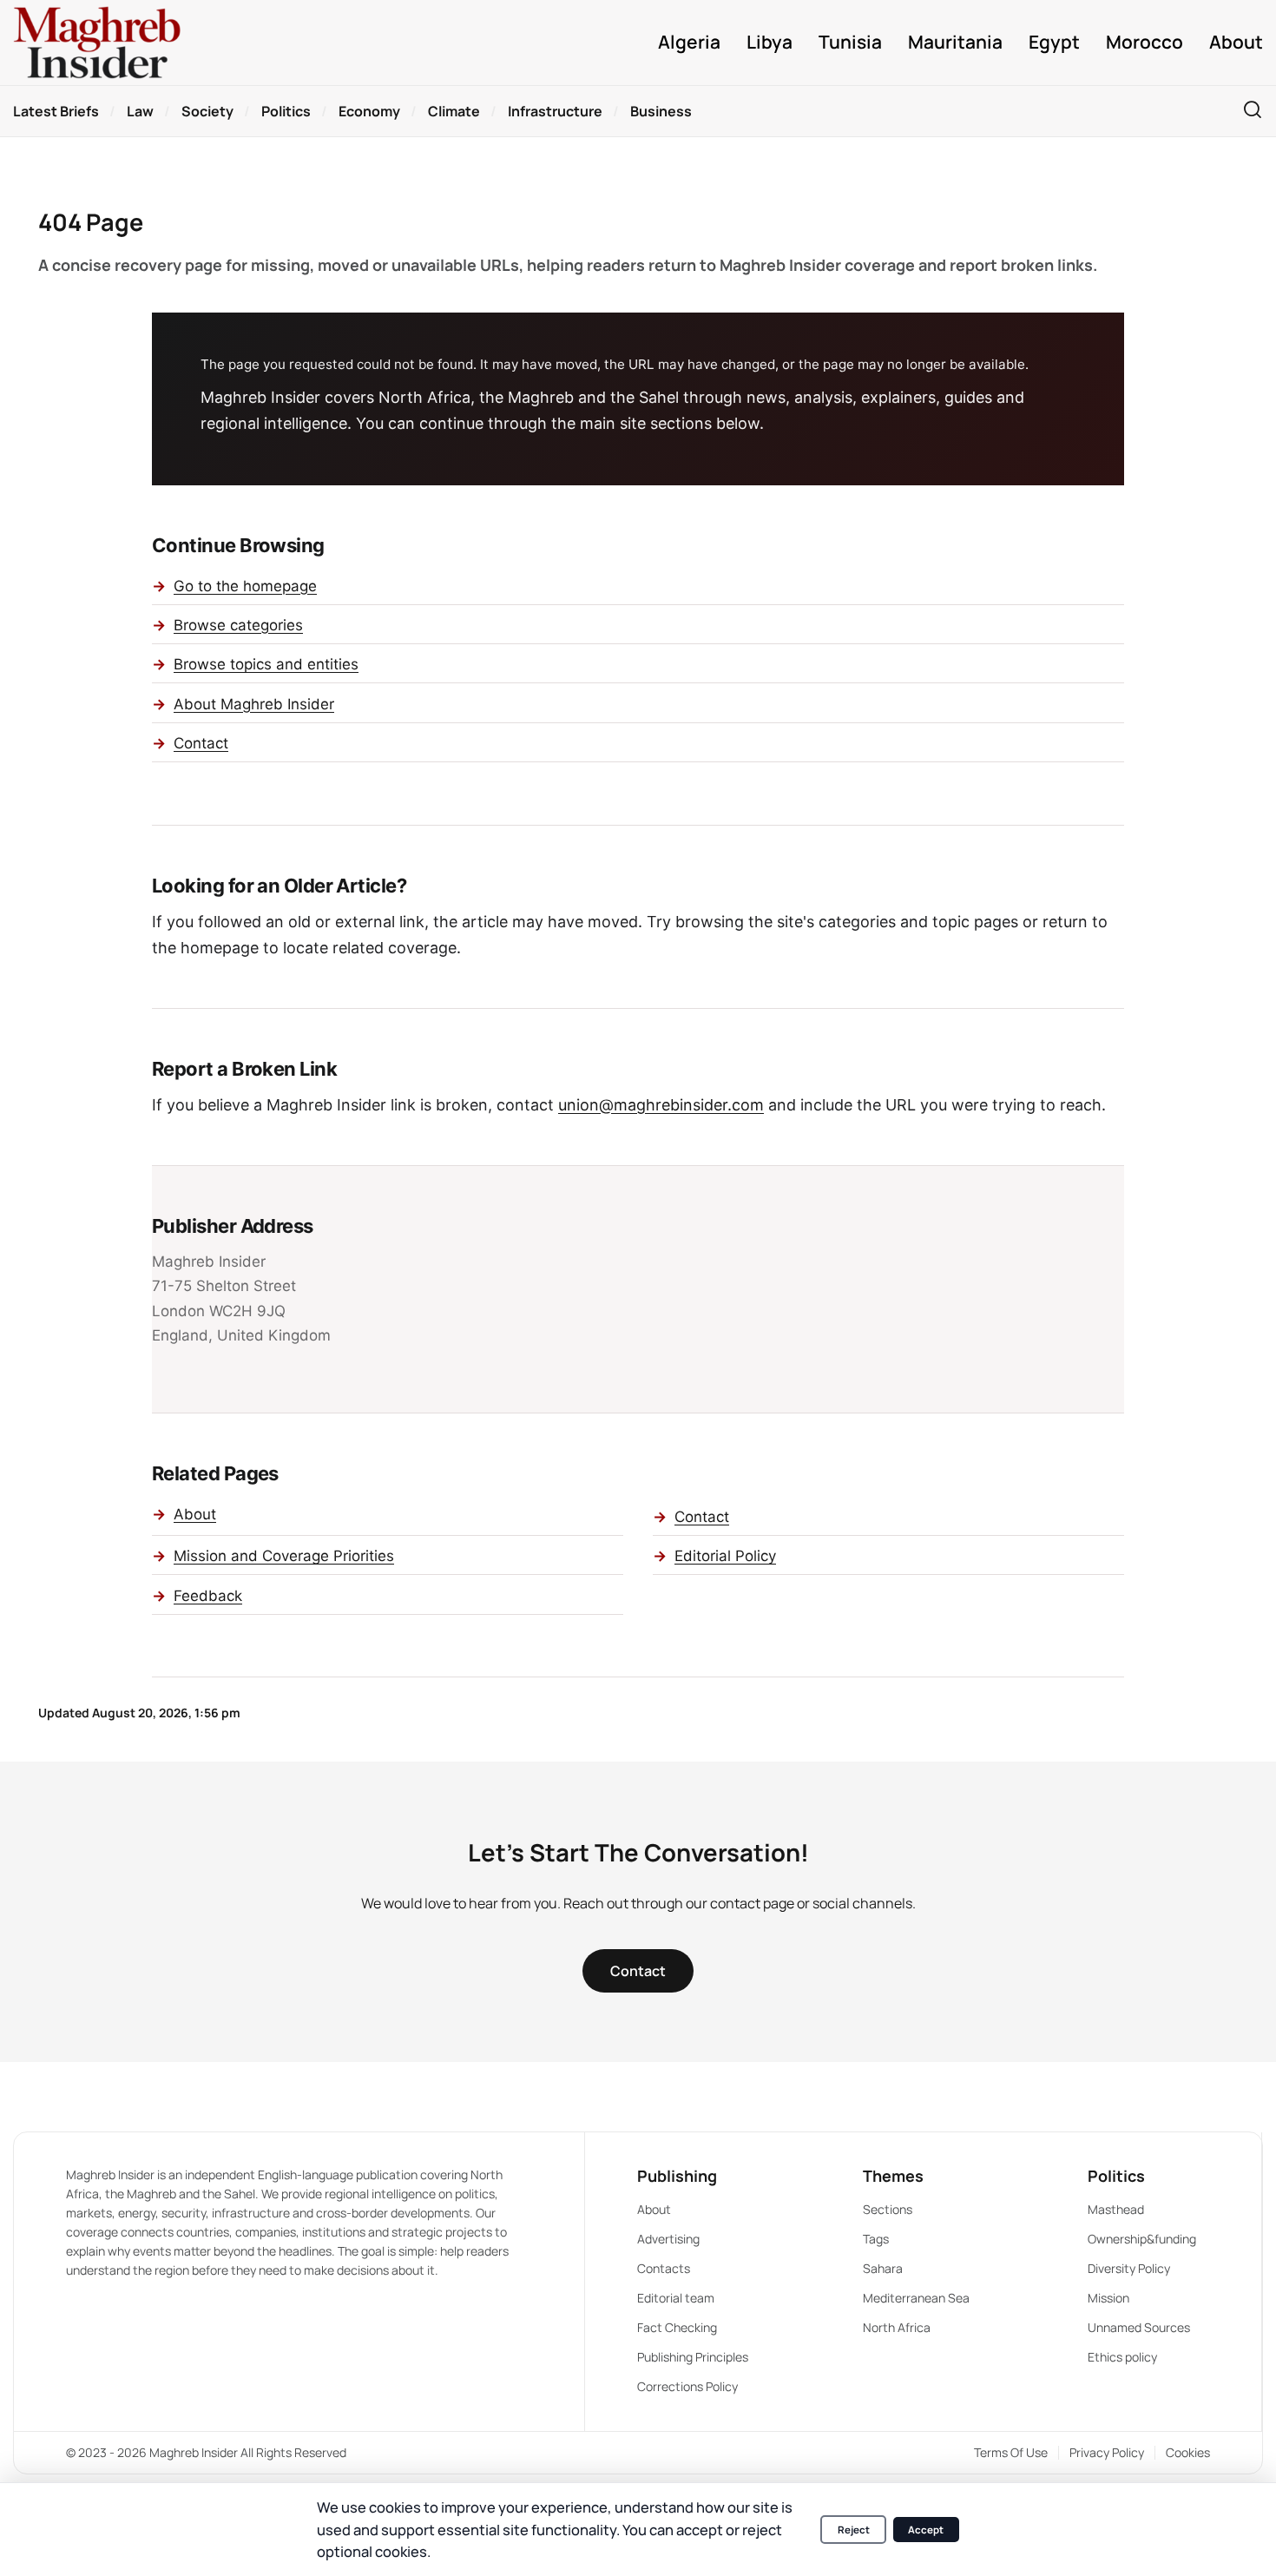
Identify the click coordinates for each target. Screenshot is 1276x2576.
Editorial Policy (725, 1556)
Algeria (689, 42)
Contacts (664, 2268)
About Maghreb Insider (254, 704)
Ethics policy (1122, 2357)
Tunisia (850, 42)
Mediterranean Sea (916, 2298)
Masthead (1116, 2209)
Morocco (1144, 42)
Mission (1108, 2298)
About (1236, 42)
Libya (770, 42)
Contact (201, 743)
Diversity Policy (1129, 2268)
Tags (876, 2239)
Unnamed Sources (1139, 2327)
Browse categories (238, 625)
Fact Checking (677, 2327)
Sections (888, 2209)
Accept (926, 2530)
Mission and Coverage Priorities (284, 1556)
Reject (854, 2530)
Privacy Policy (1107, 2452)
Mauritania (955, 42)
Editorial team (676, 2298)
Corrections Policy (687, 2386)
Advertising (668, 2239)
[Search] (1253, 111)
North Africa (897, 2327)
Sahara (883, 2268)
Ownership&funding (1142, 2239)
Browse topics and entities (266, 664)
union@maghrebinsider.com (661, 1105)
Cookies (1188, 2452)
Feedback (208, 1596)
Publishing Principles (693, 2357)
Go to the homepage (245, 586)
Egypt (1054, 42)
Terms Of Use (1011, 2452)
